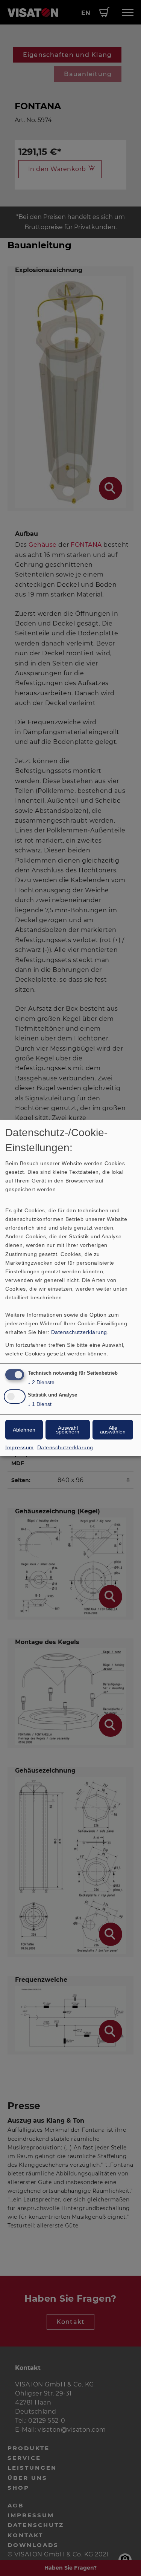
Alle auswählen (113, 1430)
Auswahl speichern (68, 1430)
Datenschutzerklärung (79, 1332)
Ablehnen (24, 1430)
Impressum (20, 1447)
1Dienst (40, 1404)
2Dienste (41, 1382)
